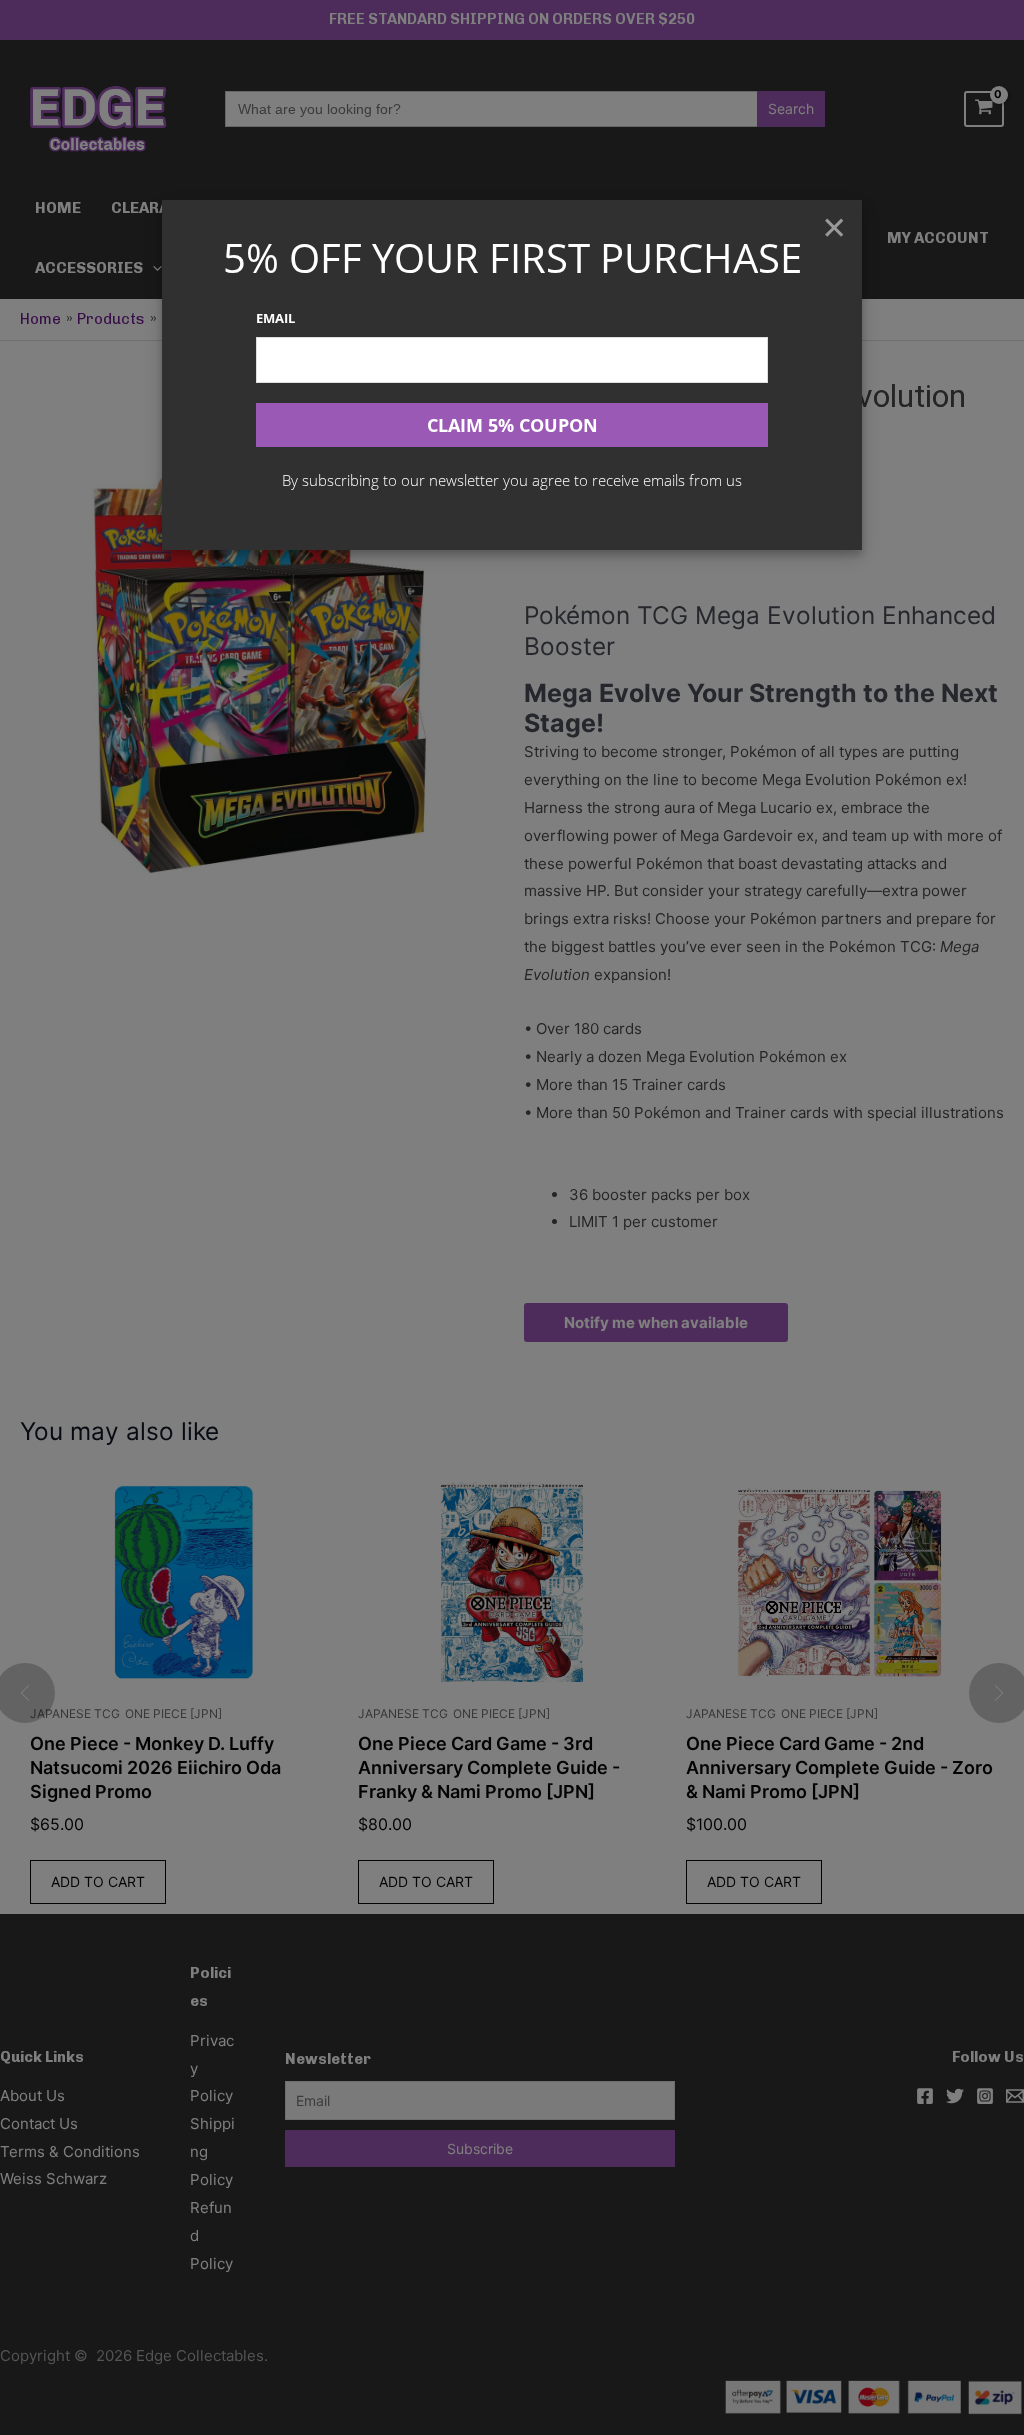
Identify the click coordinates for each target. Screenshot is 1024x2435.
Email (275, 318)
